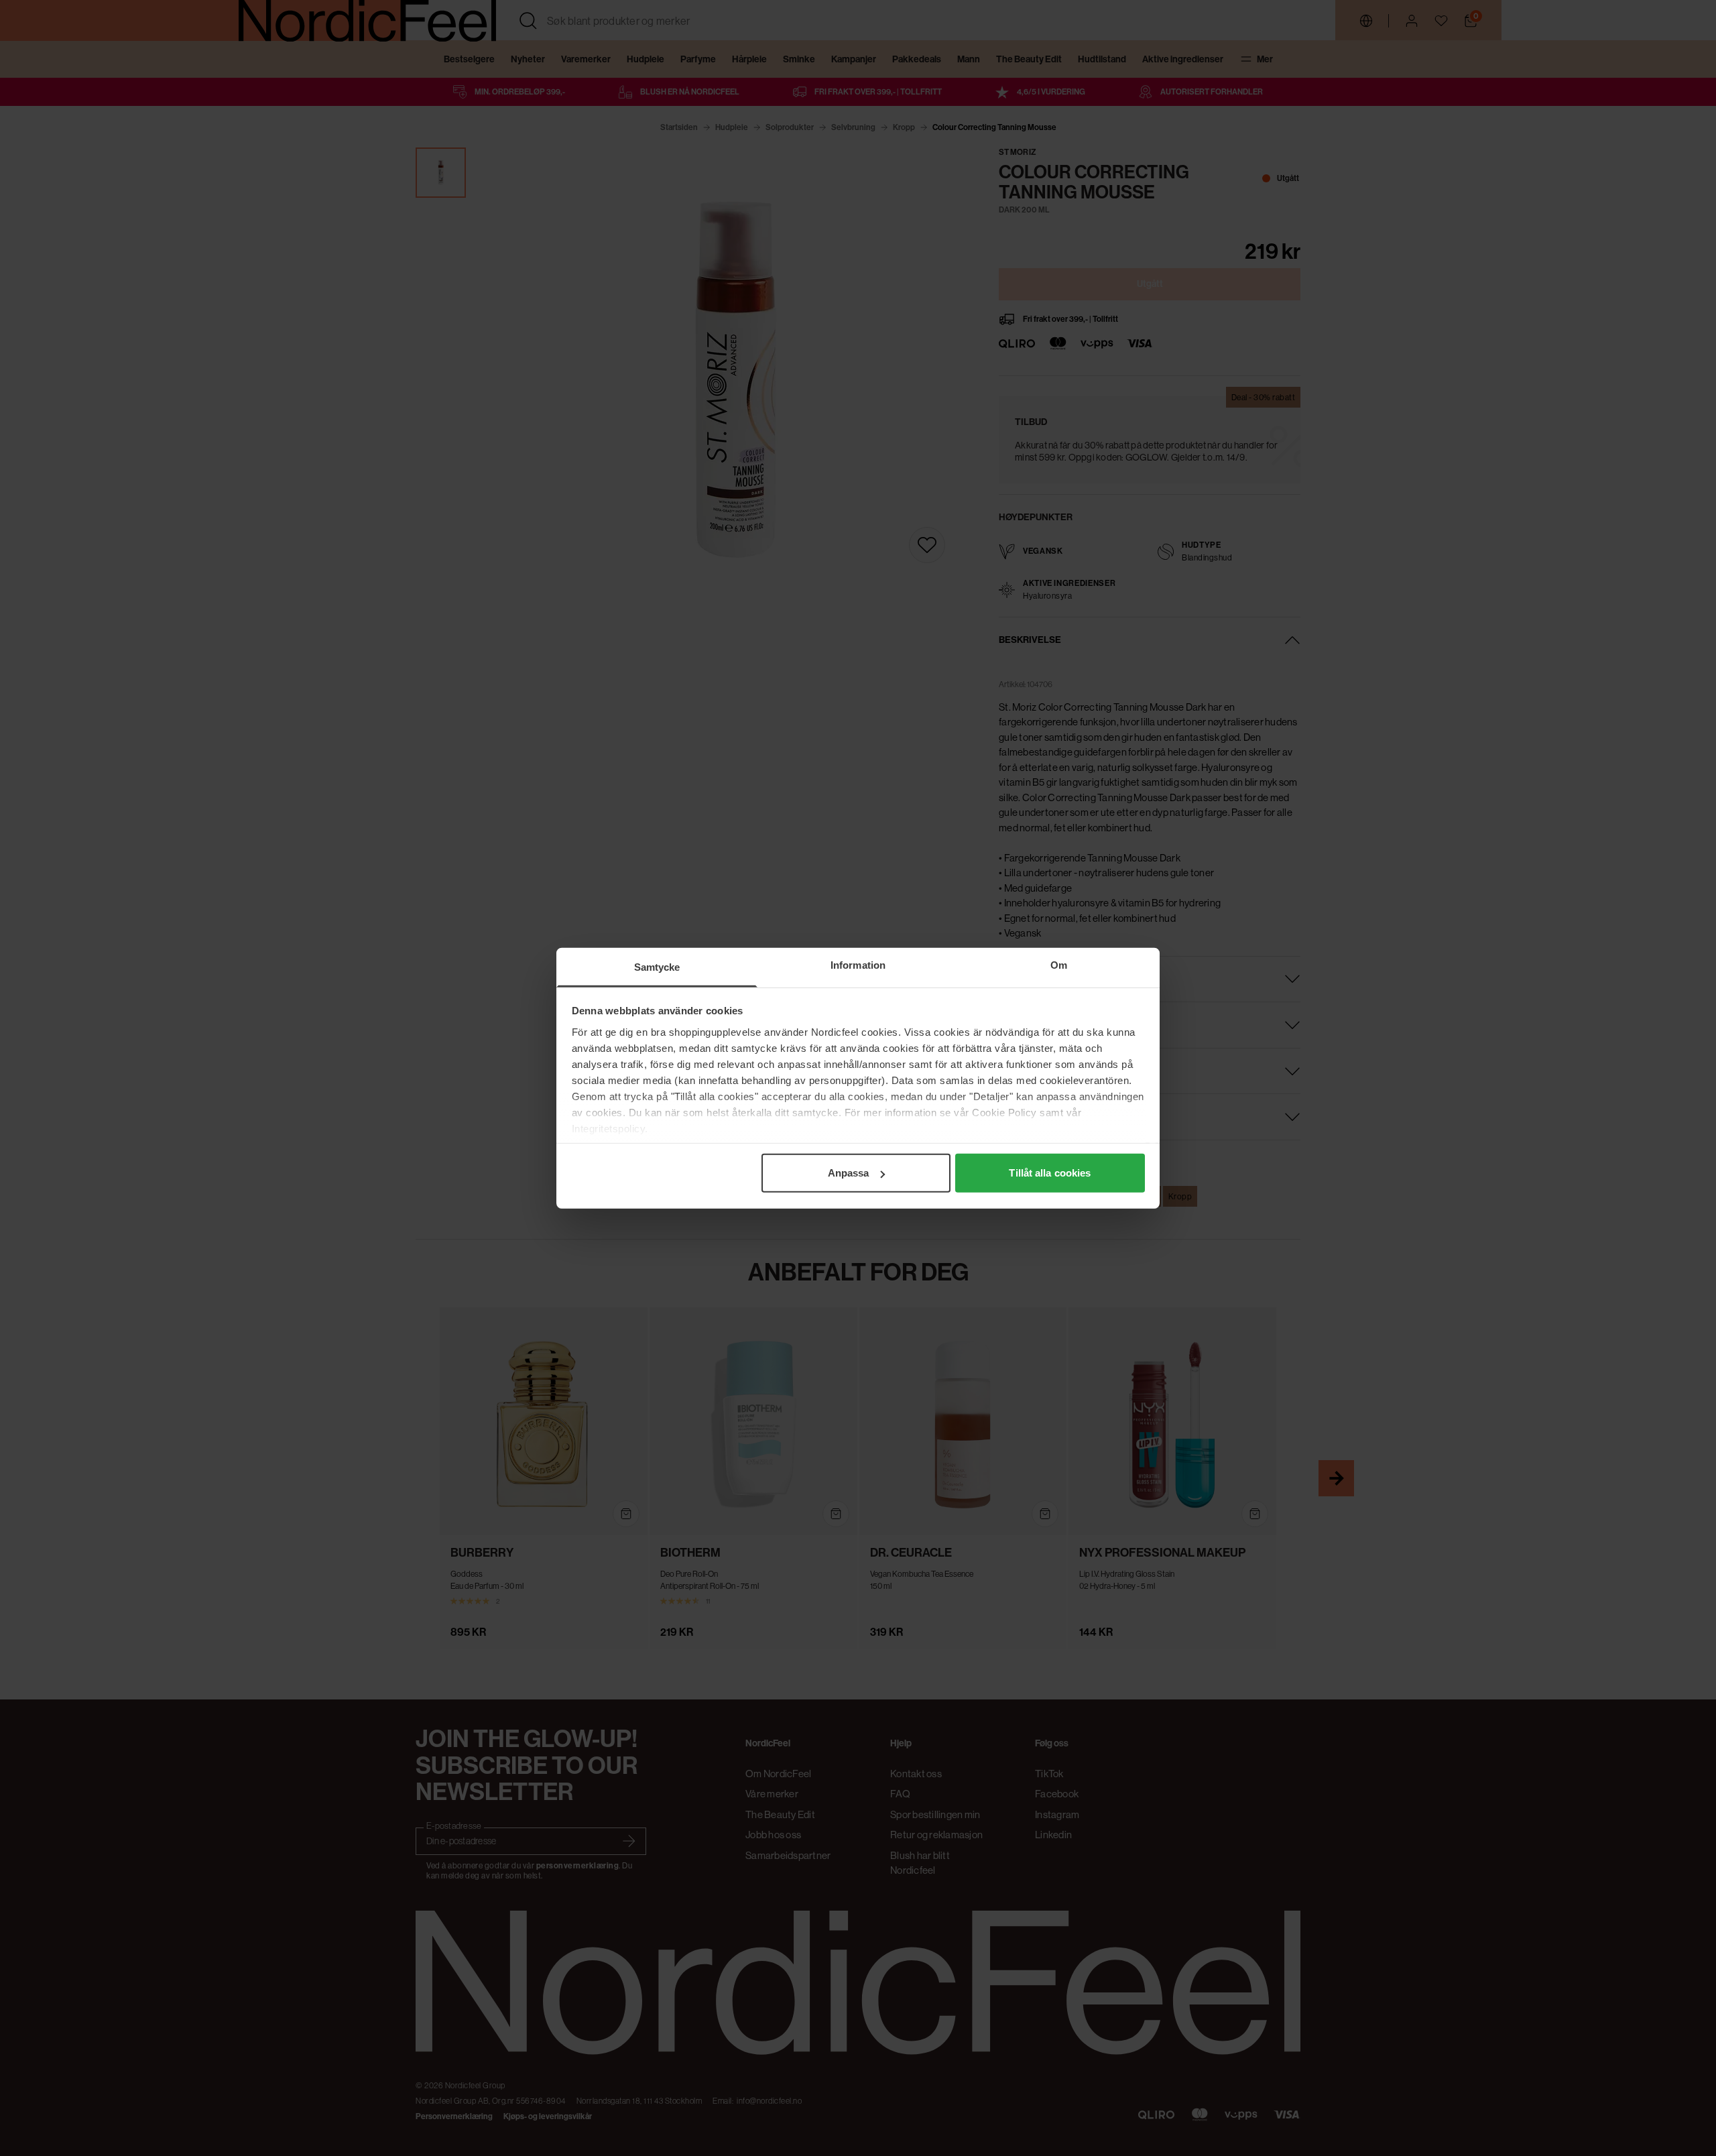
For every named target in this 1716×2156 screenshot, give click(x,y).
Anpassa (849, 1173)
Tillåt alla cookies (1050, 1173)
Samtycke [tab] (657, 967)
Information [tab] (858, 965)
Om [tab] (1059, 965)
